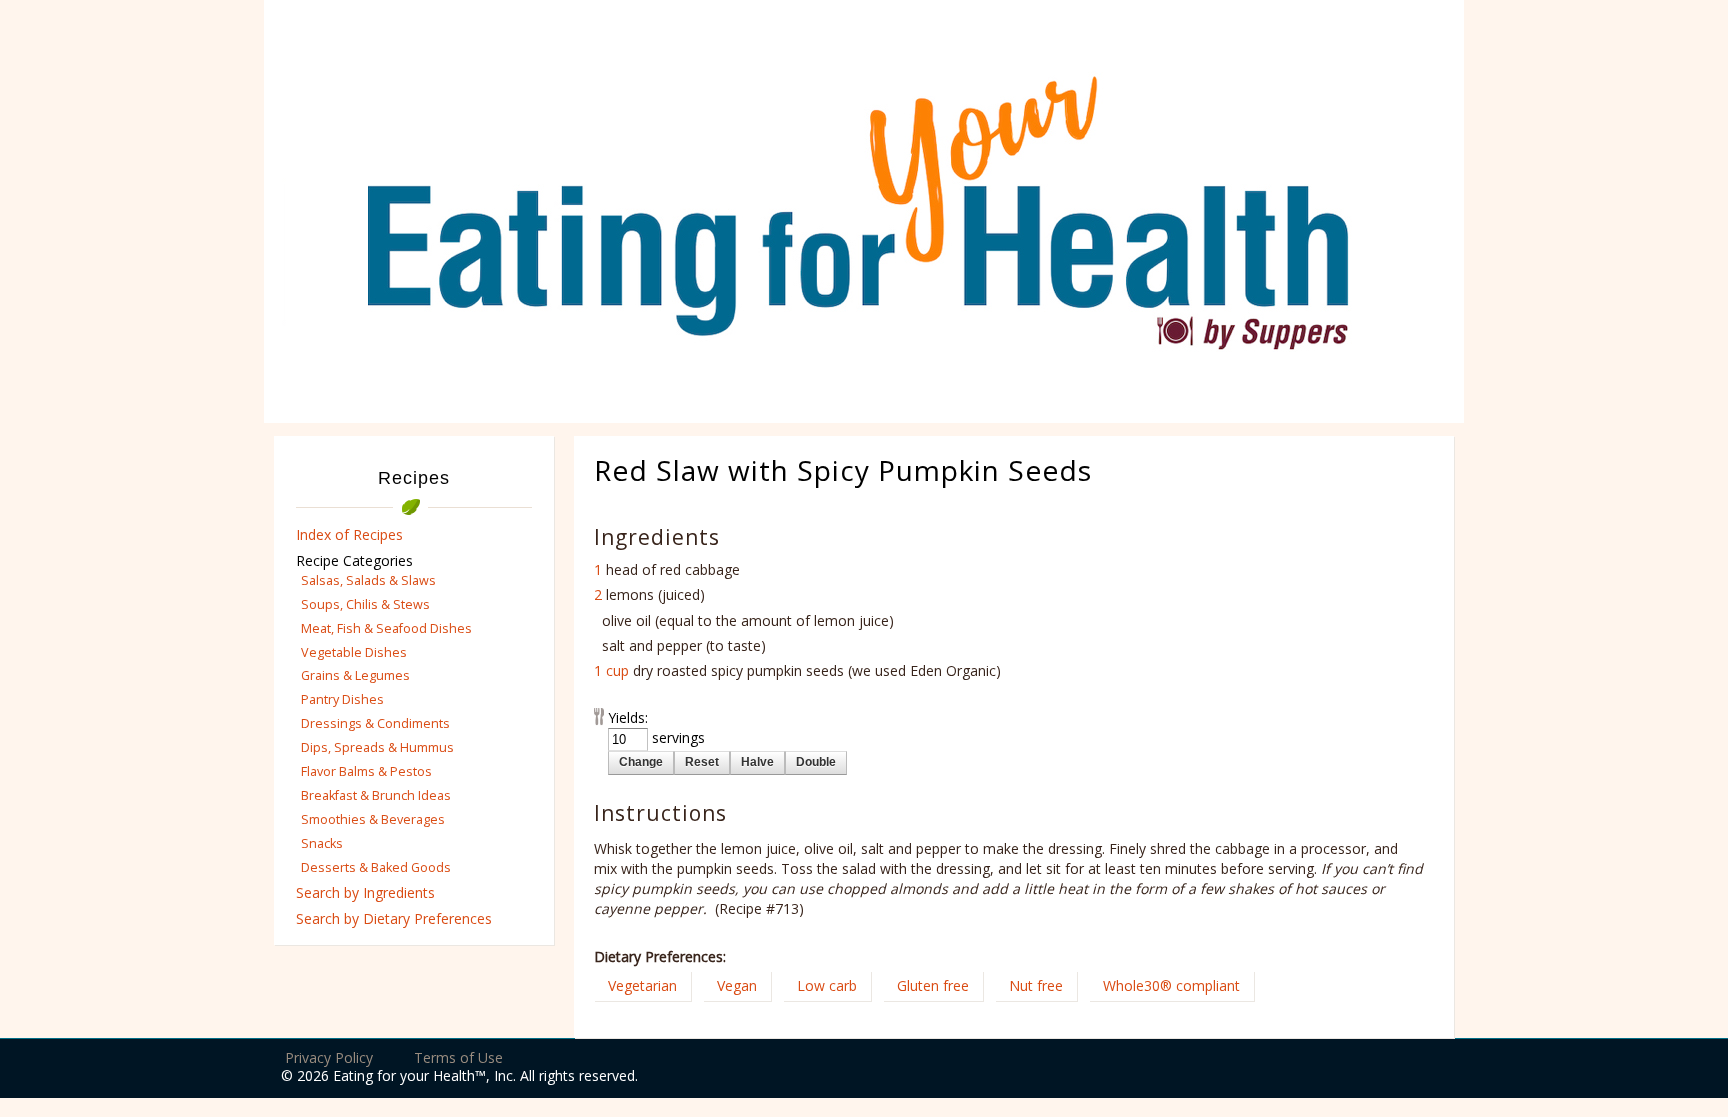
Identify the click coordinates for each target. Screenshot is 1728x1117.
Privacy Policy (329, 1057)
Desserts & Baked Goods (376, 867)
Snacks (322, 843)
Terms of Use (458, 1057)
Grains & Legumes (355, 675)
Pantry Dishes (342, 699)
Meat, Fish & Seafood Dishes (386, 628)
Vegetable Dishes (354, 652)
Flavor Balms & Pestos (366, 771)
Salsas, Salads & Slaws (368, 580)
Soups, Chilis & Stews (365, 604)
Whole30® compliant (1171, 985)
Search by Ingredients (365, 892)
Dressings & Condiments (375, 723)
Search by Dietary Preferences (394, 918)
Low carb (827, 985)
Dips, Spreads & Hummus (377, 747)
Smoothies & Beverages (373, 819)
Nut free (1036, 985)
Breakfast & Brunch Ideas (376, 795)
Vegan (737, 985)
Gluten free (933, 985)
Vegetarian (642, 985)
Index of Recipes (349, 534)
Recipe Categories (354, 560)
